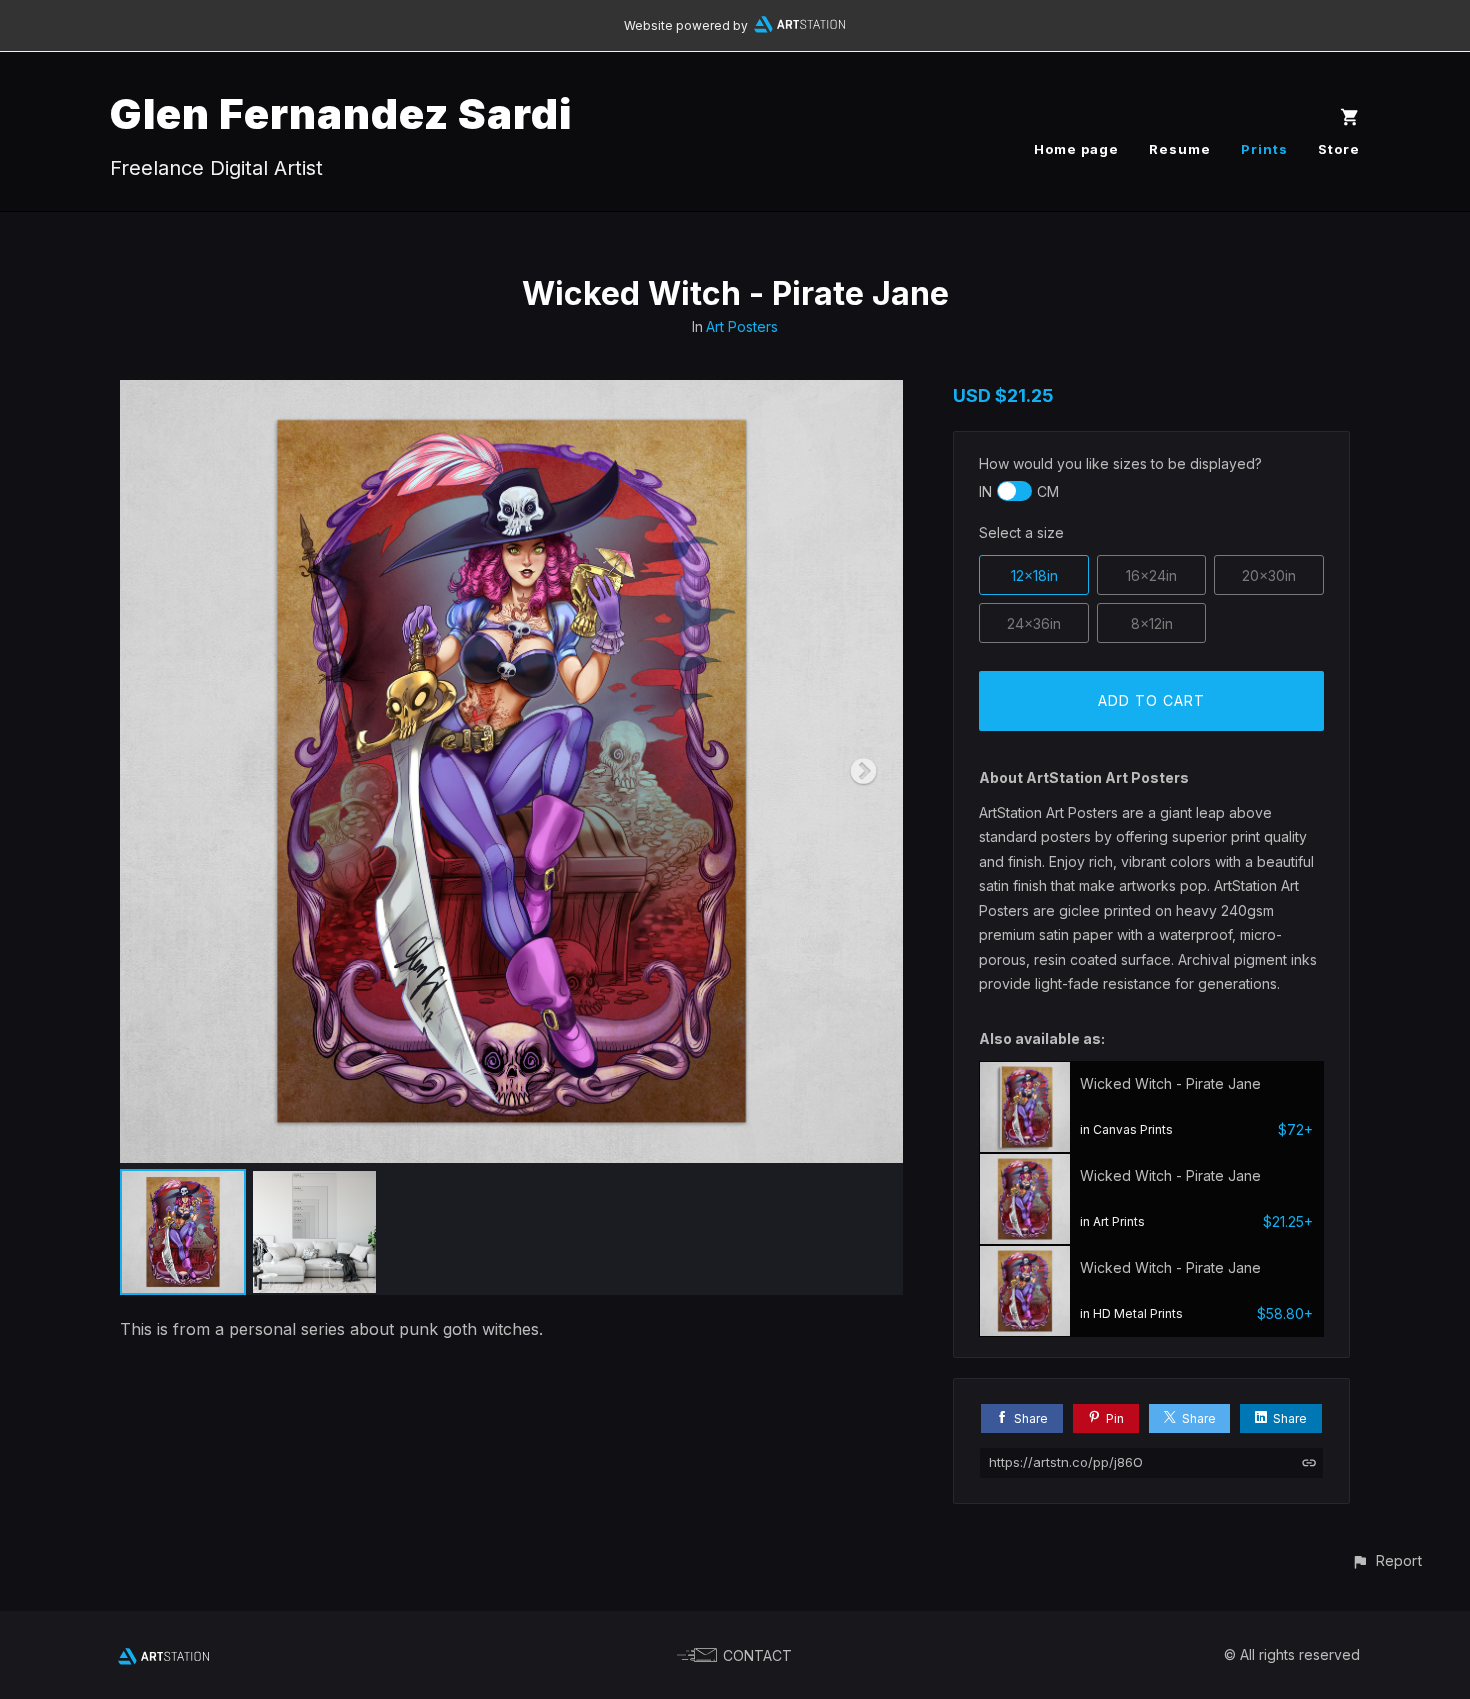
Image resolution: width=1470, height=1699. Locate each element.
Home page (1076, 149)
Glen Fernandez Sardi (341, 113)
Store (1339, 149)
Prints (1264, 149)
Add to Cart (1151, 700)
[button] (1386, 1560)
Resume (1180, 149)
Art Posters (742, 326)
